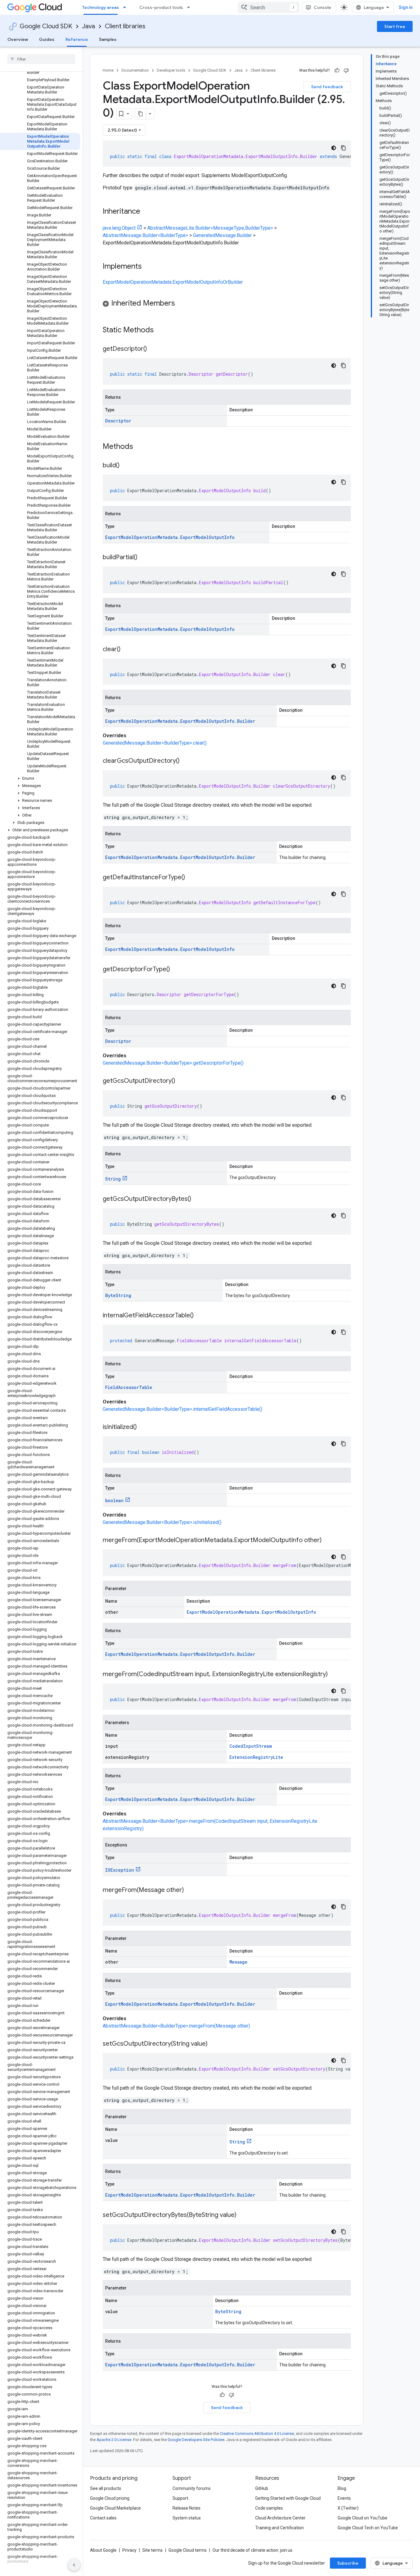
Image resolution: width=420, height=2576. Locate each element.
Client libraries (125, 26)
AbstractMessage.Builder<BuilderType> (145, 235)
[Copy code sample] (343, 148)
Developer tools (171, 70)
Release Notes (186, 2508)
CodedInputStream (251, 1746)
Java (89, 26)
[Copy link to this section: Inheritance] (146, 212)
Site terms (153, 2550)
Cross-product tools (161, 7)
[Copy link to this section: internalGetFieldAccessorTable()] (200, 1316)
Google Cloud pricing (110, 2498)
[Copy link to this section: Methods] (141, 447)
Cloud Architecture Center (280, 2518)
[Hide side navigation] (74, 2565)
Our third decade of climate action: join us (252, 2550)
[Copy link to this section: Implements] (148, 267)
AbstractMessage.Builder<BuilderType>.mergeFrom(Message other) (176, 2026)
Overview (18, 39)
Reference (77, 39)
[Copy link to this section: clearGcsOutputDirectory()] (186, 761)
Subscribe (348, 2563)
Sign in (406, 7)
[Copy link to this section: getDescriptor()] (153, 349)
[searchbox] (41, 59)
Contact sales (103, 2518)
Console (322, 7)
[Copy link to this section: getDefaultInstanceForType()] (191, 878)
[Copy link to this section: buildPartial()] (144, 558)
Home (108, 70)
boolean (114, 1500)
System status (187, 2518)
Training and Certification (279, 2528)
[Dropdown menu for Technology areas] (126, 7)
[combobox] (269, 7)
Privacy (129, 2550)
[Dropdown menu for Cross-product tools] (190, 7)
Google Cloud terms (188, 2550)
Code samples (269, 2508)
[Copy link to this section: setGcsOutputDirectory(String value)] (214, 2044)
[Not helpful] (346, 70)
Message (238, 1962)
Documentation (135, 70)
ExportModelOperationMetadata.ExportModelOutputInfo (170, 537)
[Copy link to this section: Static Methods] (162, 330)
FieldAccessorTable (129, 1387)
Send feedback (327, 87)
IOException (120, 1870)
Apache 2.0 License (114, 2440)
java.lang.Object (119, 228)
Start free (395, 26)
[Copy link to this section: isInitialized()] (143, 1427)
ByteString (118, 1295)
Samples (108, 39)
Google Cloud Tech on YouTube (368, 2528)
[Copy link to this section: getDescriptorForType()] (176, 970)
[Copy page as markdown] (141, 114)
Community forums (192, 2488)
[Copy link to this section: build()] (126, 466)
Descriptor (118, 421)
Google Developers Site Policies (196, 2440)
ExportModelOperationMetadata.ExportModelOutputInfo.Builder (180, 721)
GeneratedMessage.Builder (222, 235)
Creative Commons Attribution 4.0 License (257, 2434)
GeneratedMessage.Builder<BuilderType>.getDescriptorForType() (173, 1063)
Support (180, 2498)
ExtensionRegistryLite (256, 1757)
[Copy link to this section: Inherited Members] (181, 304)
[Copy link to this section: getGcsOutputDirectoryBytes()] (197, 1199)
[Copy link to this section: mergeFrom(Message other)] (190, 1890)
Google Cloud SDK (46, 26)
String (113, 1179)
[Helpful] (337, 70)
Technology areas (101, 7)
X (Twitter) (348, 2508)
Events (344, 2498)
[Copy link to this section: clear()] (127, 650)
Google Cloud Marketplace (115, 2508)
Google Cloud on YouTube (363, 2518)
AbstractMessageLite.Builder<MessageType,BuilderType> (210, 228)
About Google (103, 2550)
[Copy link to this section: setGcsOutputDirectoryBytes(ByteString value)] (243, 2215)
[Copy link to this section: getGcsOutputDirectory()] (181, 1081)
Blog (342, 2488)
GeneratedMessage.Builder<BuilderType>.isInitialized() (162, 1522)
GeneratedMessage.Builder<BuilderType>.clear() (155, 743)
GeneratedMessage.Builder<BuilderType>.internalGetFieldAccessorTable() (182, 1409)
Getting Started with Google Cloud (288, 2498)
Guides (47, 39)
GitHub (262, 2488)
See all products (106, 2488)
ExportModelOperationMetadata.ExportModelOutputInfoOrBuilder (173, 282)
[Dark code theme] (334, 148)
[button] (40, 778)
